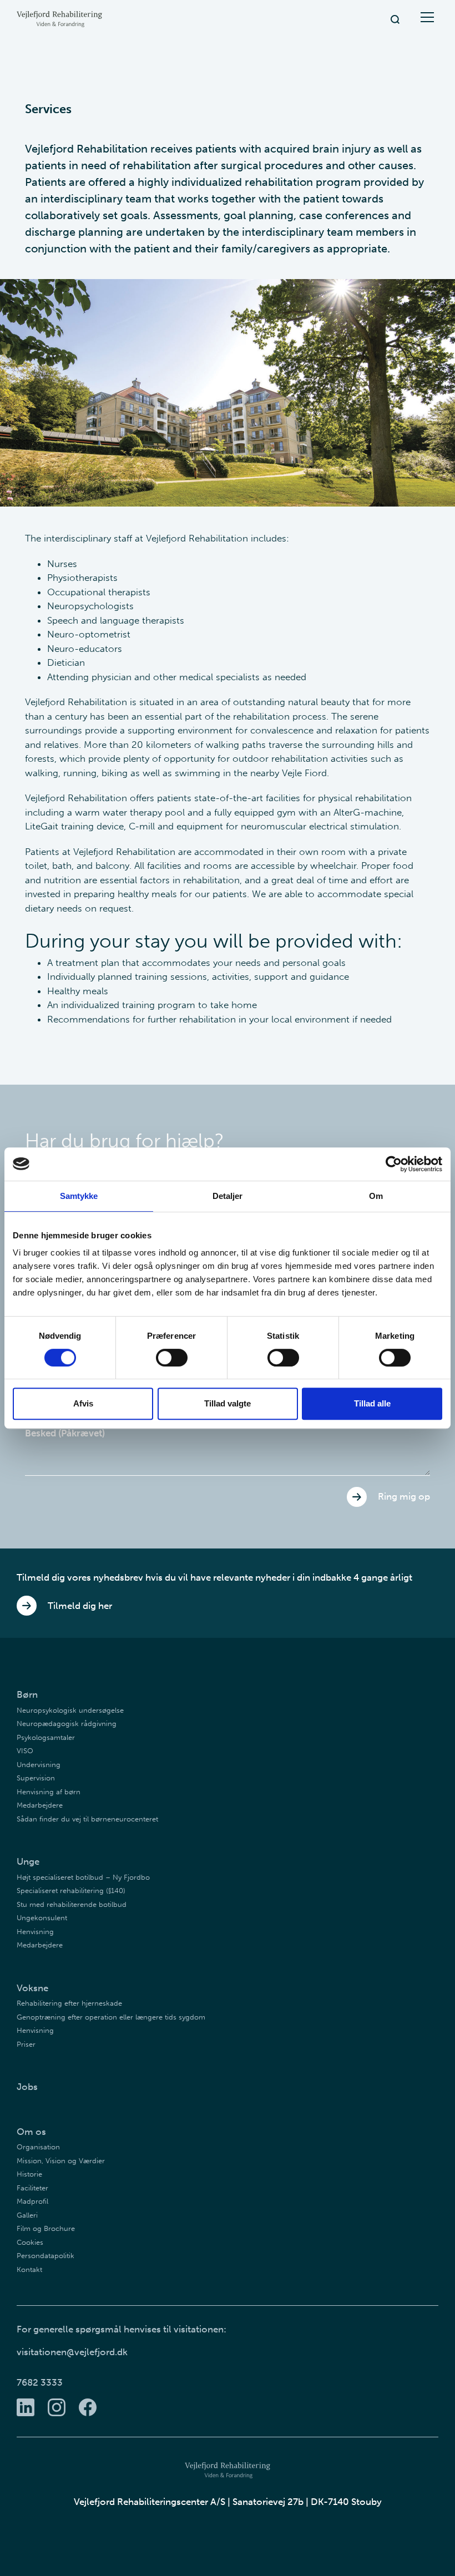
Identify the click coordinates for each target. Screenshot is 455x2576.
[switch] (172, 1358)
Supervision (36, 1778)
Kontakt (29, 2269)
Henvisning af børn (49, 1792)
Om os (31, 2132)
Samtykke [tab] (79, 1196)
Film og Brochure (46, 2228)
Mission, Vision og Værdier (61, 2161)
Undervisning (39, 1765)
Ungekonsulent (42, 1918)
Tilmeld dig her (80, 1606)
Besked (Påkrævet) (65, 1433)
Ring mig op (404, 1496)
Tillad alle (372, 1403)
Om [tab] (376, 1196)
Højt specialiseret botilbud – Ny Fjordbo (83, 1877)
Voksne (32, 1988)
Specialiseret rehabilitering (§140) (71, 1891)
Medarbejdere (40, 1805)
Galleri (27, 2215)
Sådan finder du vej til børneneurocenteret (87, 1819)
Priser (26, 2044)
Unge (28, 1861)
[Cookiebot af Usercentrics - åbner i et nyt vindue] (394, 1164)
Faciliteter (32, 2188)
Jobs (27, 2087)
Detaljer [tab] (228, 1196)
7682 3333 (40, 2382)
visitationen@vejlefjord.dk (72, 2352)
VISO (25, 1751)
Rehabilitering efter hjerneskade (69, 2003)
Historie (29, 2174)
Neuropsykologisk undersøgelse (70, 1710)
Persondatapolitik (46, 2256)
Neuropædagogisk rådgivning (67, 1724)
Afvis (83, 1403)
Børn (27, 1694)
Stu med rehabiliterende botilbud (72, 1904)
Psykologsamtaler (46, 1737)
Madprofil (32, 2201)
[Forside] (59, 19)
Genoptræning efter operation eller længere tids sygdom (111, 2017)
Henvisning (35, 1932)
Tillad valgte (228, 1403)
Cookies (30, 2242)
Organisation (38, 2147)
